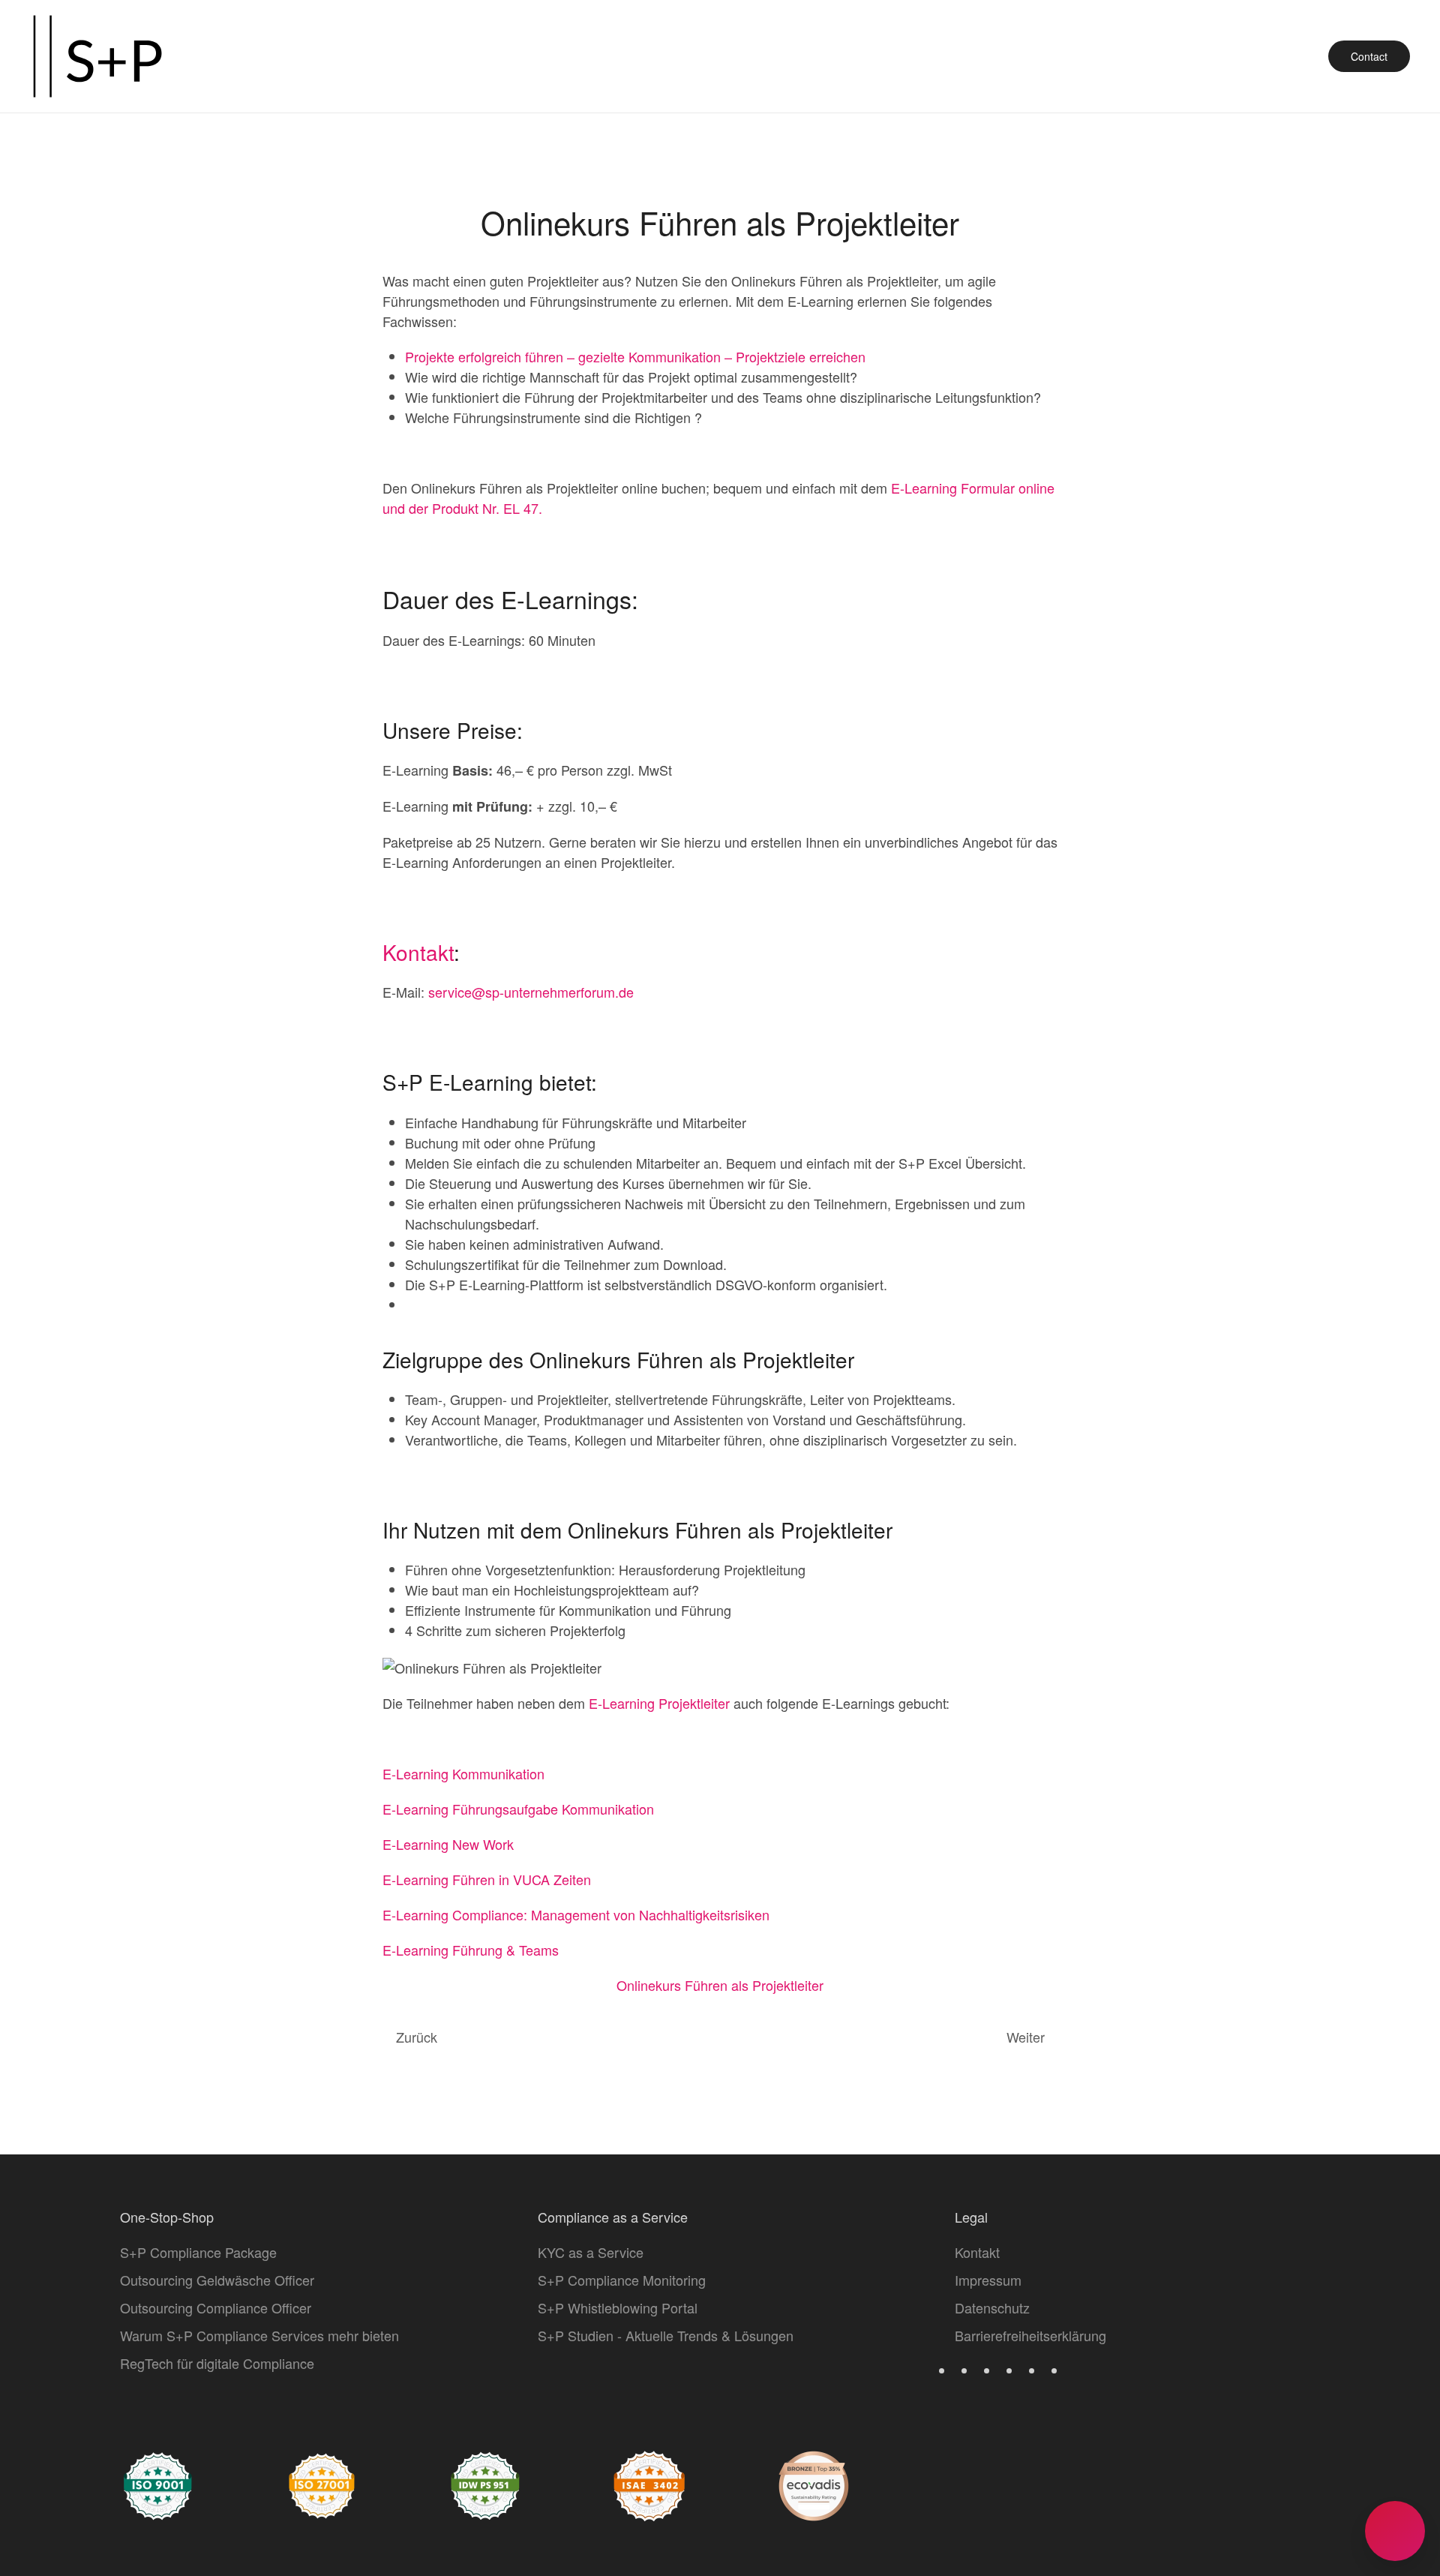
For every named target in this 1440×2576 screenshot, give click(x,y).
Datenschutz (992, 2307)
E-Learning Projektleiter (659, 1703)
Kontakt (418, 952)
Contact (1369, 56)
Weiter (1026, 2037)
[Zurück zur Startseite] (97, 56)
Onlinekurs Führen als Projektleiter (720, 1985)
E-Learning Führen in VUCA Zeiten (487, 1879)
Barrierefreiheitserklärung (1030, 2335)
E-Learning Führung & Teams (471, 1950)
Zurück (417, 2037)
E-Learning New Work (448, 1844)
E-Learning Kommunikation (463, 1773)
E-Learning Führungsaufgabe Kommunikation (518, 1809)
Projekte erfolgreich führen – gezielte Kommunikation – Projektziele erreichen (635, 356)
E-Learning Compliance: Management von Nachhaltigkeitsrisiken (576, 1914)
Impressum (988, 2280)
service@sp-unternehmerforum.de (531, 992)
